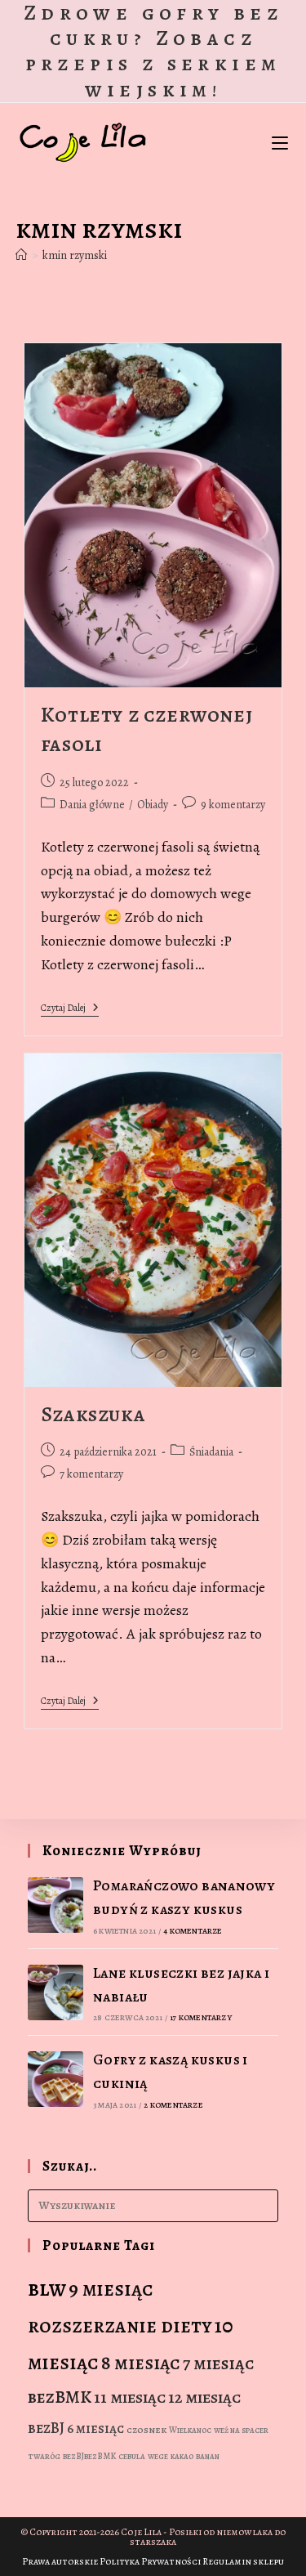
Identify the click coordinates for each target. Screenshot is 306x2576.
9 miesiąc (111, 2289)
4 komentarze (193, 1931)
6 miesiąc (95, 2428)
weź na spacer (241, 2430)
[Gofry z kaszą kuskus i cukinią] (55, 2079)
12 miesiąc (204, 2397)
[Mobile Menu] (280, 142)
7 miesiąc (218, 2364)
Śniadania (211, 1452)
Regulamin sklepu (243, 2561)
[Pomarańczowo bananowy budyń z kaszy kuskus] (55, 1905)
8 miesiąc (141, 2363)
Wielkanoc (190, 2430)
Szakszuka (93, 1414)
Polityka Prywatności (150, 2561)
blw (47, 2288)
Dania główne (92, 805)
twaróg (44, 2456)
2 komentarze (173, 2105)
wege (158, 2456)
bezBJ (46, 2428)
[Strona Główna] (21, 255)
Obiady (153, 805)
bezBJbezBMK (89, 2456)
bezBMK (60, 2397)
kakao (182, 2456)
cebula (132, 2456)
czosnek (146, 2430)
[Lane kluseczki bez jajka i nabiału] (55, 1992)
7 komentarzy (91, 1474)
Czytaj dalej (70, 1009)
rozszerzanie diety (120, 2326)
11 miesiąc (130, 2397)
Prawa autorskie (60, 2561)
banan (208, 2456)
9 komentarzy (233, 805)
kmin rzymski (75, 255)
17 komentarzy (201, 2017)
